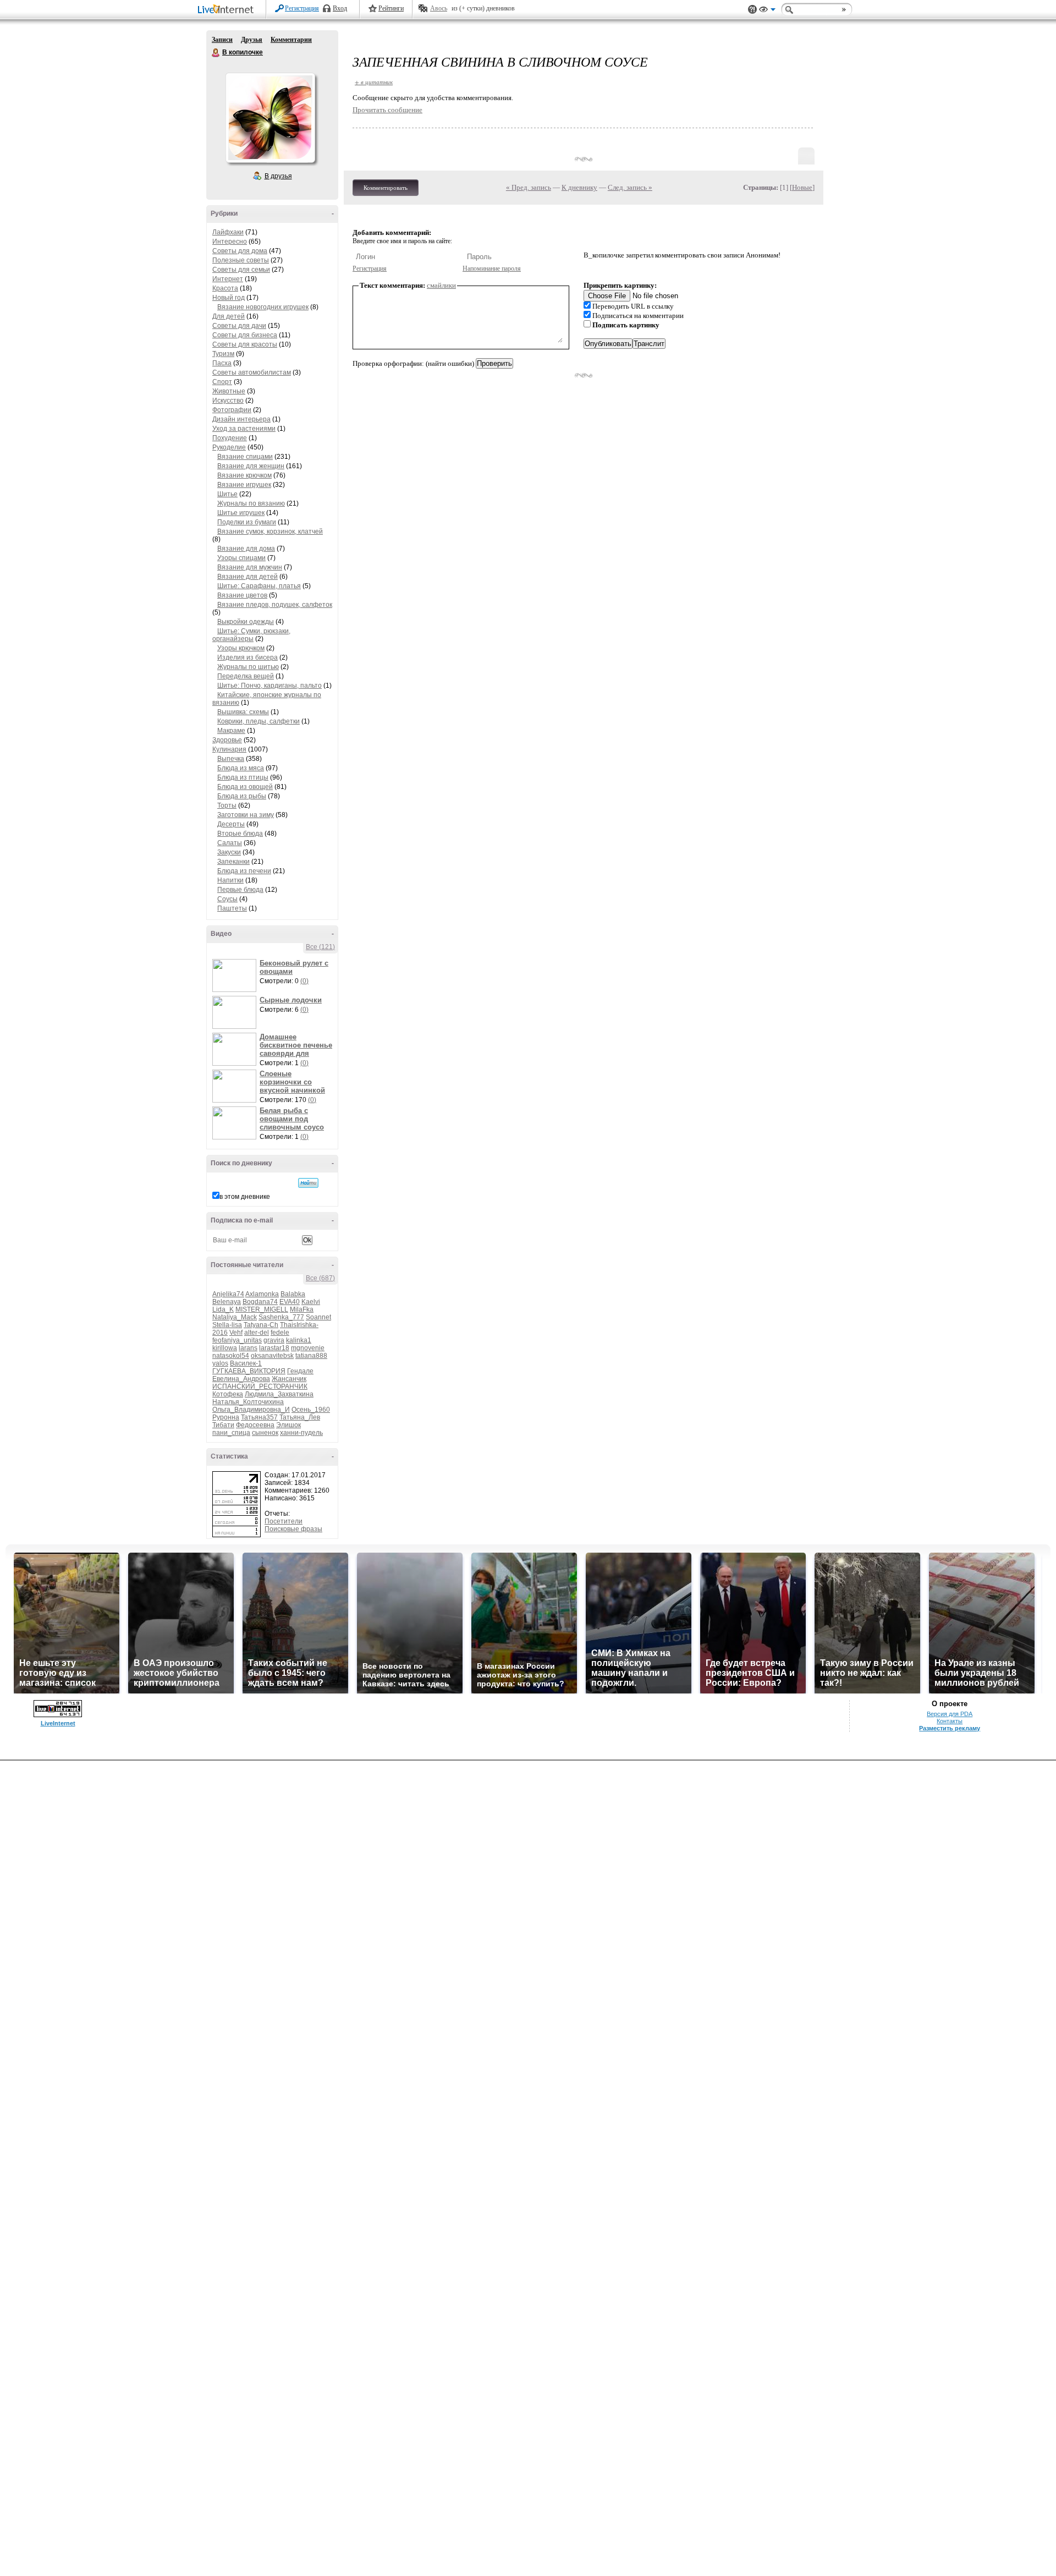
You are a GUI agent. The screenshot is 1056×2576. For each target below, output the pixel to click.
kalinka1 (299, 1340)
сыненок (265, 1433)
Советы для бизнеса (245, 335)
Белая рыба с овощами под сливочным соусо (292, 1119)
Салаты (230, 843)
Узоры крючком (241, 648)
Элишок (288, 1425)
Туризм (223, 354)
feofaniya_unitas (237, 1340)
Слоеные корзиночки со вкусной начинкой (292, 1082)
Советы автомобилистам (252, 372)
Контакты (950, 1721)
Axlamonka (262, 1294)
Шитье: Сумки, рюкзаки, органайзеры (251, 635)
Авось (439, 8)
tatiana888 (311, 1356)
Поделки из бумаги (247, 522)
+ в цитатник (374, 82)
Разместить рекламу (950, 1728)
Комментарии (291, 40)
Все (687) (320, 1278)
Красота (225, 288)
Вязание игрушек (244, 485)
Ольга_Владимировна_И (251, 1410)
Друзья (252, 40)
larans (248, 1348)
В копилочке (216, 53)
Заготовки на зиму (246, 815)
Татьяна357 (259, 1417)
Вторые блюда (240, 834)
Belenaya (227, 1302)
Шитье (227, 494)
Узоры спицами (241, 558)
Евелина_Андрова (241, 1379)
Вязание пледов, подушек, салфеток (275, 605)
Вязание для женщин (251, 466)
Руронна (226, 1417)
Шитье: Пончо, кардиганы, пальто (269, 686)
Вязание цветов (242, 595)
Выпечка (231, 759)
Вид (767, 11)
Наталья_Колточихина (248, 1402)
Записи (222, 40)
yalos (220, 1363)
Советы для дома (240, 251)
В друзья (278, 176)
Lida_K (223, 1309)
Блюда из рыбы (242, 796)
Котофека (228, 1394)
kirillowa (225, 1348)
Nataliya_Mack (235, 1317)
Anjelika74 (228, 1294)
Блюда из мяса (241, 768)
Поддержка (752, 10)
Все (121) (320, 947)
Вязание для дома (246, 549)
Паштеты (232, 908)
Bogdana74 (260, 1302)
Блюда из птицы (243, 777)
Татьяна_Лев (300, 1417)
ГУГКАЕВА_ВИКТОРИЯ (249, 1371)
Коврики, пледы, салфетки (258, 721)
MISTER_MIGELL (262, 1309)
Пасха (222, 363)
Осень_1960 (311, 1410)
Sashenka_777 (281, 1317)
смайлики (441, 285)
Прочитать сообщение (387, 110)
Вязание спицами (245, 457)
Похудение (230, 438)
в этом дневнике (245, 1197)
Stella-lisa (227, 1325)
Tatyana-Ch (261, 1325)
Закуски (229, 852)
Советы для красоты (245, 344)
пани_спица (231, 1433)
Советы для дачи (239, 326)
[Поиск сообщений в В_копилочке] (308, 1183)
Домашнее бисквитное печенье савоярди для (296, 1045)
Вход (340, 8)
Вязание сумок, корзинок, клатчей (270, 531)
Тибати (223, 1425)
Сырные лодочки (291, 1000)
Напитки (230, 880)
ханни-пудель (301, 1433)
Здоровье (227, 740)
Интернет (228, 279)
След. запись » (630, 187)
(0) (304, 981)
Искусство (228, 401)
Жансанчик (289, 1379)
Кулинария (229, 749)
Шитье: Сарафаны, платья (259, 586)
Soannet (318, 1317)
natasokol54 (231, 1356)
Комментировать (386, 188)
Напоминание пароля (492, 268)
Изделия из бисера (248, 657)
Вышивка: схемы (243, 712)
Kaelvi (311, 1302)
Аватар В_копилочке (270, 118)
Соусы (227, 899)
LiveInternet (228, 10)
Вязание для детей (248, 577)
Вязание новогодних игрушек (263, 307)
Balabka (293, 1294)
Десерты (231, 824)
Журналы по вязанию (251, 503)
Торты (227, 805)
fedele (280, 1333)
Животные (229, 391)
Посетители (284, 1521)
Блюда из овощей (245, 787)
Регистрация (302, 8)
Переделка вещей (246, 676)
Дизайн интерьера (241, 419)
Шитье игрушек (241, 513)
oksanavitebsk (272, 1356)
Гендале (300, 1371)
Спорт (222, 382)
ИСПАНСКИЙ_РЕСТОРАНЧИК (260, 1386)
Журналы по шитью (248, 667)
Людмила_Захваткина (279, 1394)
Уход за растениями (244, 429)
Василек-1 (246, 1363)
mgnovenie (308, 1348)
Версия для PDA (950, 1714)
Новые (802, 187)
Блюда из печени (244, 871)
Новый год (229, 298)
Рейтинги (391, 8)
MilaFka (302, 1309)
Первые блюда (240, 890)
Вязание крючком (244, 475)
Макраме (231, 731)
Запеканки (233, 862)
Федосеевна (255, 1425)
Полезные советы (241, 260)
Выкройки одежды (246, 622)
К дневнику (579, 187)
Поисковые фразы (293, 1529)
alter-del (257, 1333)
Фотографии (232, 410)
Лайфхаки (228, 232)
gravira (274, 1340)
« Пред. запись (529, 187)
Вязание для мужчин (250, 567)
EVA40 (290, 1302)
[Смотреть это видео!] (236, 975)
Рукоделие (229, 447)
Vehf (236, 1333)
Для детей (229, 316)
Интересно (230, 242)
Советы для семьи (241, 270)
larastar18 (274, 1348)
